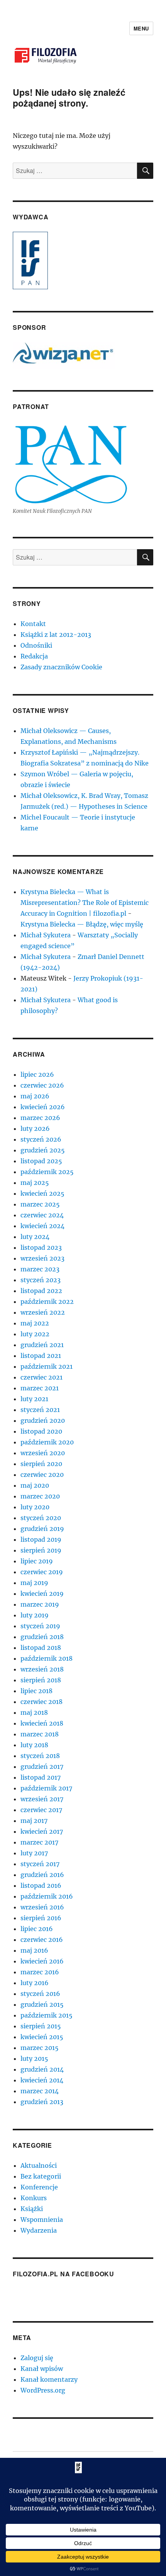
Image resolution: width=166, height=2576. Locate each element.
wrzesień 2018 (42, 1669)
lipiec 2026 (37, 1074)
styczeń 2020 (41, 1518)
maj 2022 (35, 1323)
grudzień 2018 (42, 1637)
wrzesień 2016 (42, 1907)
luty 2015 (34, 2058)
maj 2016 (34, 1950)
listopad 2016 (41, 1885)
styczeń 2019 (40, 1626)
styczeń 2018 (40, 1756)
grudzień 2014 (42, 2069)
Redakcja (34, 656)
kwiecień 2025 (42, 1193)
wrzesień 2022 (43, 1312)
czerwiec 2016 (42, 1940)
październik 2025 (47, 1172)
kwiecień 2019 (42, 1593)
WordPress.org (43, 2390)
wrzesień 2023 (42, 1258)
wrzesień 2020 (43, 1453)
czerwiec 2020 (42, 1475)
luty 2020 (35, 1507)
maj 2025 (35, 1183)
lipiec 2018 (36, 1691)
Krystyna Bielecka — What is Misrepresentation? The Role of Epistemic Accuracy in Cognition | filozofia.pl (85, 903)
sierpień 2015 (41, 2026)
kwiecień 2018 (42, 1723)
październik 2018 (47, 1658)
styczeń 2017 (40, 1864)
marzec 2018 (40, 1734)
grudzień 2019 (42, 1529)
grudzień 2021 (42, 1345)
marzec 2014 (40, 2091)
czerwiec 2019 (42, 1572)
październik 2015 (47, 2015)
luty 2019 (35, 1615)
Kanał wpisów (42, 2369)
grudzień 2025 (43, 1150)
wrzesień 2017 (42, 1799)
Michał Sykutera (46, 935)
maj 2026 (35, 1096)
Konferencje (39, 2187)
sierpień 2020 (41, 1464)
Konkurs (34, 2198)
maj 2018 (34, 1712)
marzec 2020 (40, 1496)
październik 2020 (47, 1442)
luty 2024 (35, 1237)
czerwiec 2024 (42, 1215)
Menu (141, 28)
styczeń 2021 (40, 1410)
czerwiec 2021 (41, 1377)
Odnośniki (36, 645)
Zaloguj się (37, 2358)
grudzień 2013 (42, 2102)
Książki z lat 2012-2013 (56, 635)
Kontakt (33, 624)
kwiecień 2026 (43, 1107)
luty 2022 (35, 1334)
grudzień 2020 (43, 1420)
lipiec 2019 (37, 1561)
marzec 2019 (40, 1604)
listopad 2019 (41, 1539)
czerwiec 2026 (42, 1085)
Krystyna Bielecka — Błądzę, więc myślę (82, 924)
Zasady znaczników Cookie (61, 667)
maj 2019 (34, 1583)
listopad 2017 (41, 1777)
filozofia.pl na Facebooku (64, 2274)
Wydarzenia (39, 2230)
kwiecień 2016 (42, 1961)
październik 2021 (47, 1366)
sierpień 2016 (41, 1918)
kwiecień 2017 (42, 1831)
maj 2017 (34, 1821)
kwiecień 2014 (42, 2080)
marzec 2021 (40, 1388)
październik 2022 (47, 1302)
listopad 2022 (41, 1291)
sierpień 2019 (41, 1550)
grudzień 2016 (42, 1875)
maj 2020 (35, 1485)
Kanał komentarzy (49, 2379)
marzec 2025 (40, 1204)
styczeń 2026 (41, 1139)
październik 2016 (47, 1896)
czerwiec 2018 (41, 1702)
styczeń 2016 (40, 1994)
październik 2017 (46, 1788)
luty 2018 (34, 1745)
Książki (32, 2209)
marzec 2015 (40, 2048)
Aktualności (39, 2165)
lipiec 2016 (37, 1929)
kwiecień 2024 (42, 1226)
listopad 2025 (41, 1161)
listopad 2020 (41, 1431)
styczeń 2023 (41, 1280)
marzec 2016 (40, 1972)
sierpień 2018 (41, 1680)
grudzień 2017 (42, 1767)
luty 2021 (34, 1399)
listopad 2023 (41, 1247)
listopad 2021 (41, 1356)
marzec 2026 (40, 1118)
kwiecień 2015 (42, 2037)
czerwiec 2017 (41, 1810)
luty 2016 (35, 1983)
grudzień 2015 (42, 2004)
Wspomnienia (42, 2220)
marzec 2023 (40, 1269)
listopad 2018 (41, 1648)
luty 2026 (35, 1128)
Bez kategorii (41, 2176)
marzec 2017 (39, 1842)
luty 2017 (34, 1853)
